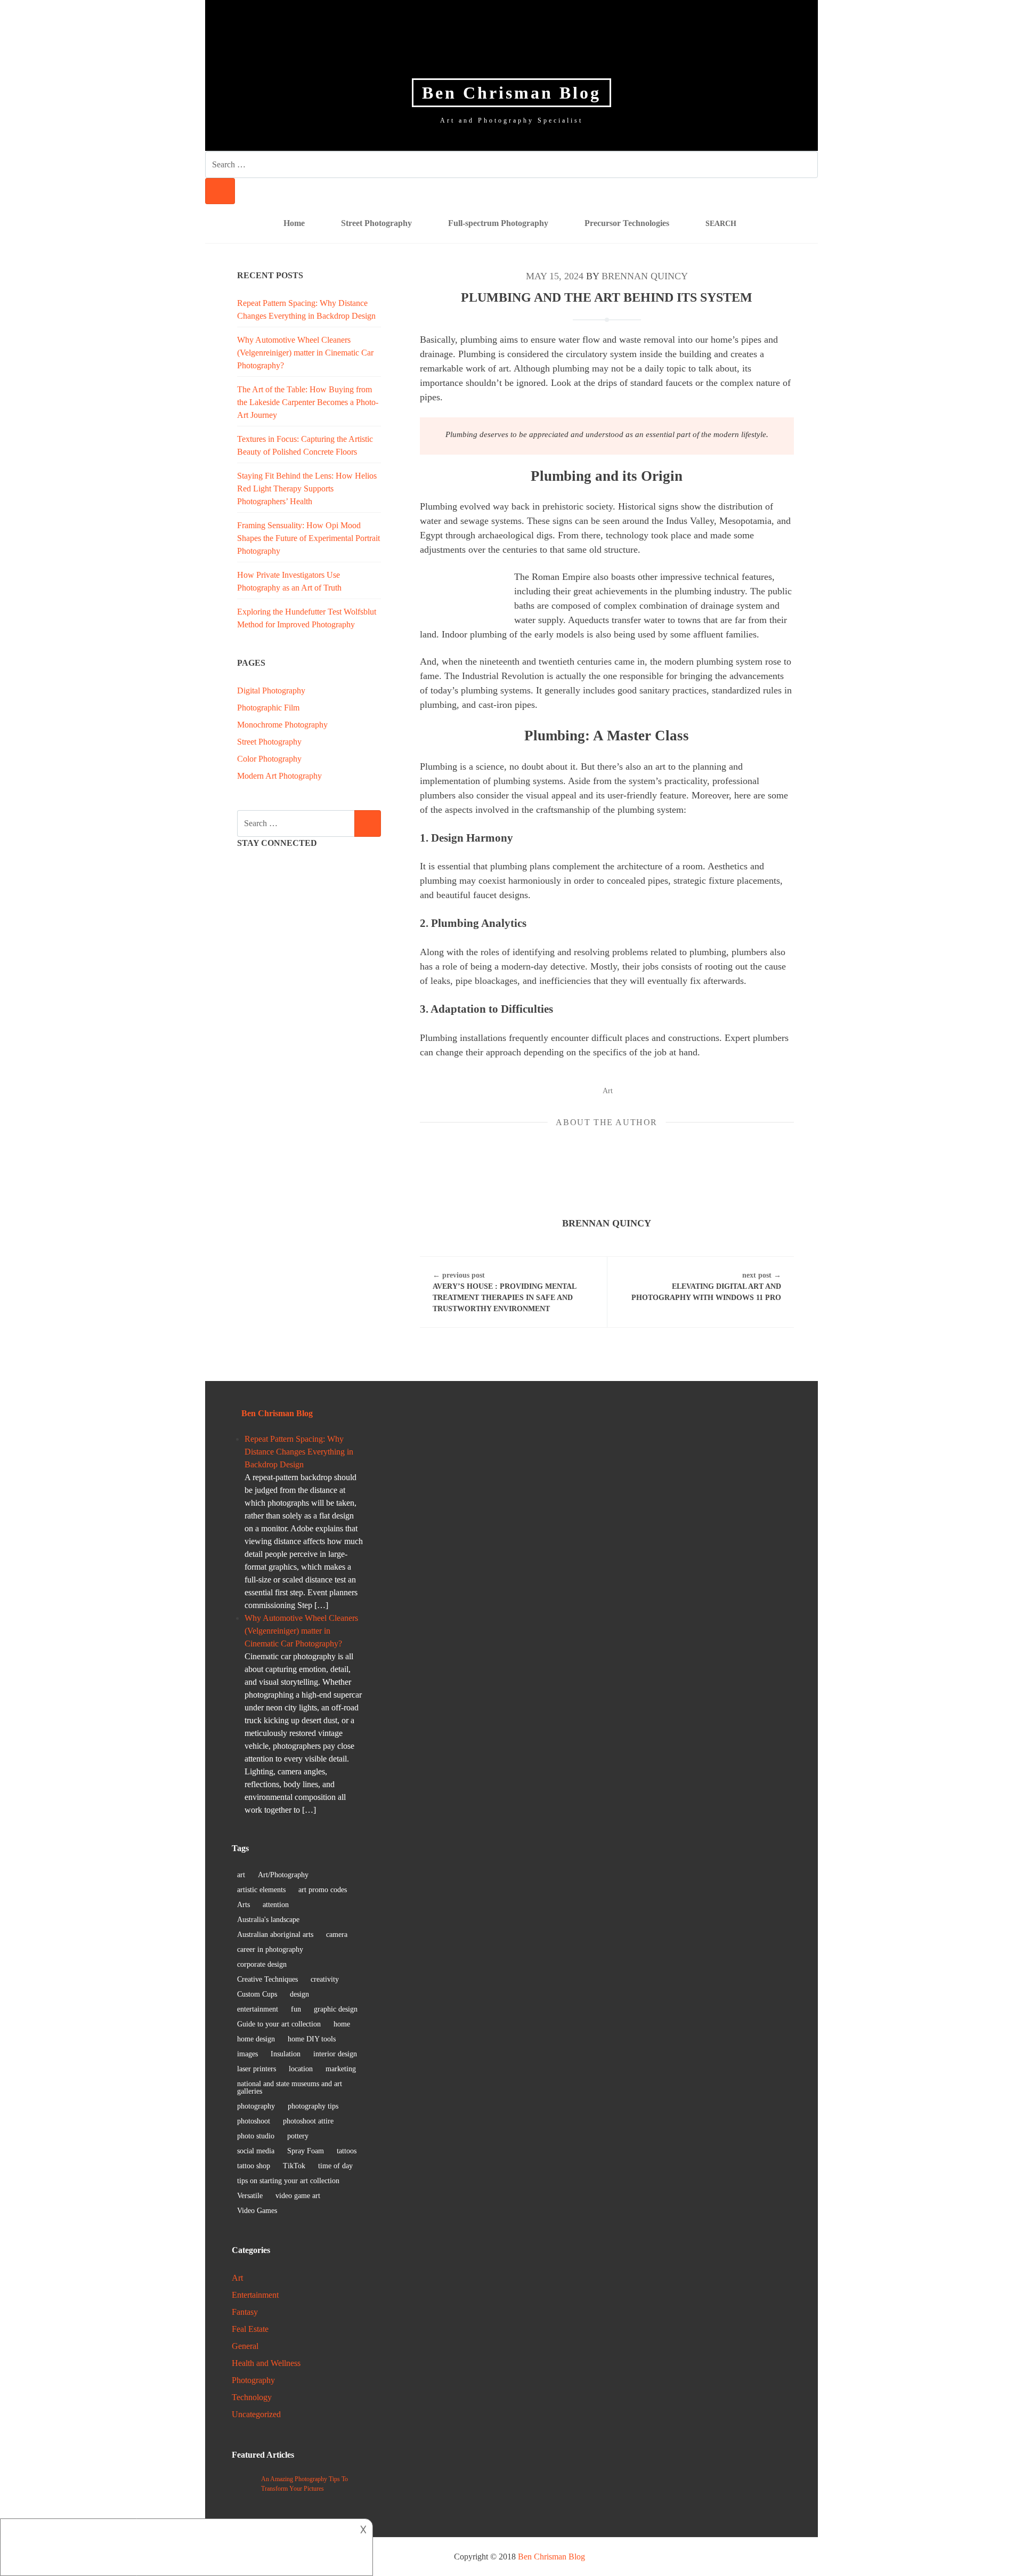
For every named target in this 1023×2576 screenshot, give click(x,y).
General (245, 2346)
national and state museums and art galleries (290, 2088)
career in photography (270, 1949)
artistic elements (261, 1890)
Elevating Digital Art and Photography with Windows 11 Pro (706, 1286)
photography (256, 2106)
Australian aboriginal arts (275, 1935)
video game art (298, 2196)
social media (256, 2151)
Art (608, 1091)
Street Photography (376, 223)
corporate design (262, 1964)
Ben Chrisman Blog (511, 93)
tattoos (347, 2151)
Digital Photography (271, 691)
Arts (243, 1905)
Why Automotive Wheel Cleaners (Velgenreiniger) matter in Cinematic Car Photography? (305, 353)
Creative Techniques (267, 1979)
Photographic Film (268, 708)
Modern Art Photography (279, 776)
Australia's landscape (268, 1920)
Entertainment (255, 2295)
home (342, 2024)
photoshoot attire (308, 2121)
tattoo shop (254, 2166)
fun (296, 2009)
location (301, 2069)
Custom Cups (257, 1994)
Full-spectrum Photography (498, 223)
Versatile (250, 2196)
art (241, 1875)
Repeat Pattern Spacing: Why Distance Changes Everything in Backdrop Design (299, 1452)
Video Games (257, 2211)
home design (256, 2039)
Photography (253, 2380)
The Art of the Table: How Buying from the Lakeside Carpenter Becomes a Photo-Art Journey (308, 402)
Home (294, 223)
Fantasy (245, 2312)
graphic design (336, 2009)
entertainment (258, 2009)
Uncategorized (256, 2414)
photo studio (256, 2136)
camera (337, 1935)
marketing (341, 2069)
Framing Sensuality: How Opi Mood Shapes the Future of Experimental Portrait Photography (308, 538)
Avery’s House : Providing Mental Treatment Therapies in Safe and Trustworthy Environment (504, 1292)
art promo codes (323, 1890)
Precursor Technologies (627, 223)
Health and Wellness (266, 2363)
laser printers (257, 2069)
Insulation (286, 2054)
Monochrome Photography (282, 725)
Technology (252, 2397)
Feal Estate (250, 2329)
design (299, 1994)
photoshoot (254, 2121)
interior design (335, 2054)
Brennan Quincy (645, 276)
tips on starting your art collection (288, 2181)
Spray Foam (306, 2151)
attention (276, 1905)
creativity (325, 1979)
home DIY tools (312, 2039)
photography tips (313, 2106)
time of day (335, 2166)
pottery (298, 2136)
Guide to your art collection (279, 2024)
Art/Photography (283, 1875)
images (247, 2054)
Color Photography (269, 759)
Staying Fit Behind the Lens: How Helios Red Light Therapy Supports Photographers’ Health (307, 488)
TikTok (294, 2166)
